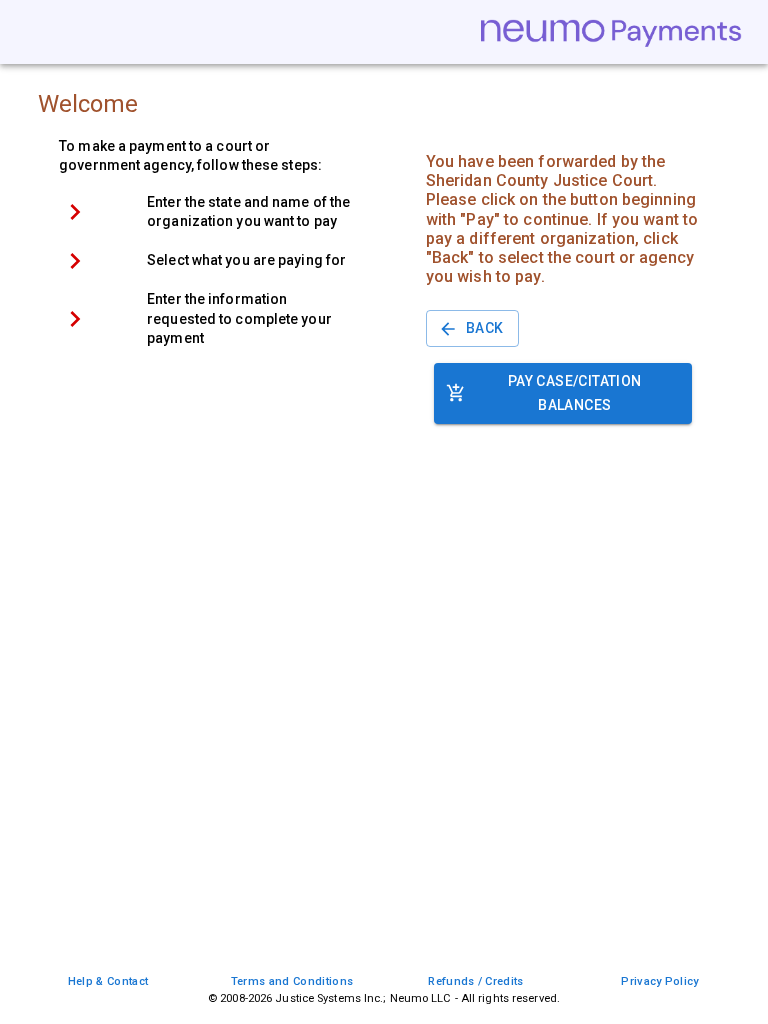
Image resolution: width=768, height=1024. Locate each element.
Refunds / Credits (475, 981)
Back (485, 328)
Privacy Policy (659, 981)
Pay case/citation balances (575, 393)
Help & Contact (108, 981)
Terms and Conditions (292, 981)
